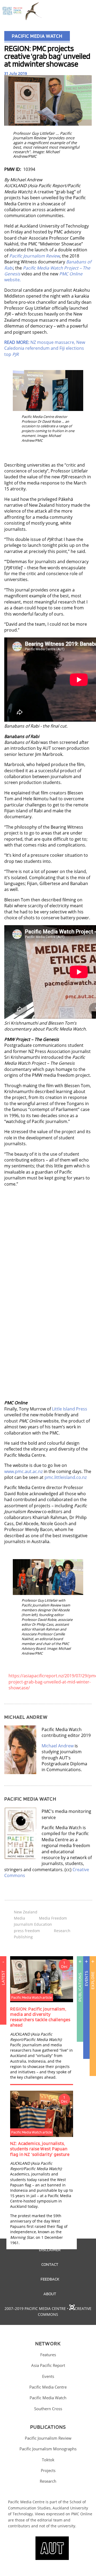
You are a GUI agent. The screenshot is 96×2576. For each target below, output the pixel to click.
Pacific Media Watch (37, 36)
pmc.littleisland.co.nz (66, 1477)
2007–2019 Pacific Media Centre (35, 2308)
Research (62, 1931)
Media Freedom (53, 1918)
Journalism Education (33, 1924)
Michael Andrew (58, 1746)
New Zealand (26, 1912)
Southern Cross (48, 2409)
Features (48, 2355)
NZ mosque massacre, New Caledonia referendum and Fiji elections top (45, 348)
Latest (3, 1978)
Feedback (50, 2279)
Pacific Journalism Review (48, 2438)
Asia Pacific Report (48, 2365)
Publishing (23, 1937)
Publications (80, 1987)
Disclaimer (50, 2250)
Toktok (48, 2460)
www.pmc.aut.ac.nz (23, 1471)
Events (86, 1978)
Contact (50, 2264)
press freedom (27, 1931)
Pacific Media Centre (48, 2387)
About (50, 2294)
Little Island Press (70, 1409)
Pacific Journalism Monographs (48, 2449)
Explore (93, 1980)
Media (19, 1918)
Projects (48, 2470)
